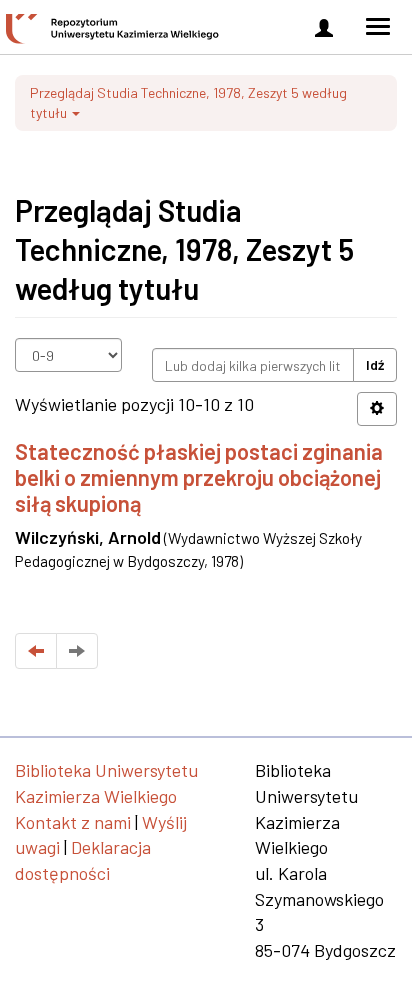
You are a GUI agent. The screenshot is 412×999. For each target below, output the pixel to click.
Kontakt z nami (73, 822)
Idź (375, 364)
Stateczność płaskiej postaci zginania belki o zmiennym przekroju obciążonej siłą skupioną (199, 477)
